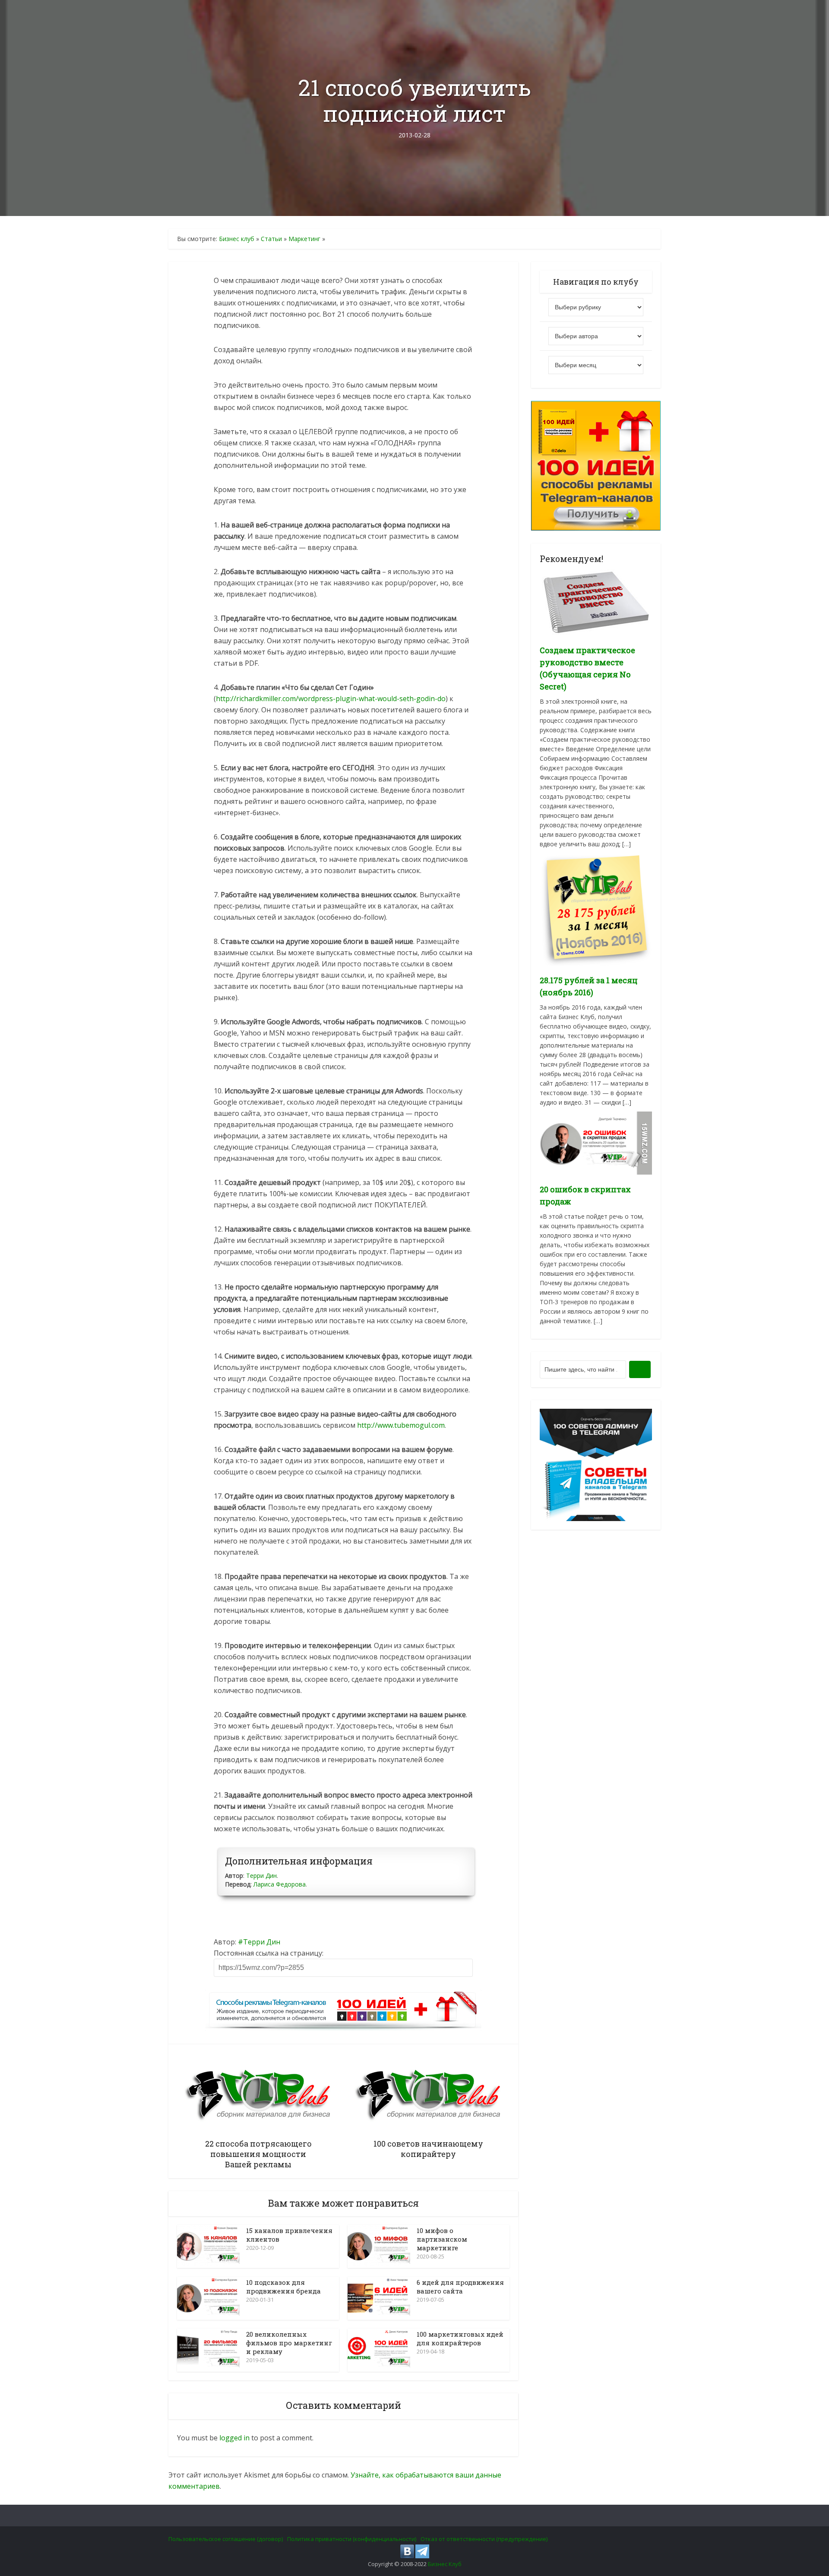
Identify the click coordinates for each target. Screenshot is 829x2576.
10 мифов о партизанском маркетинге (442, 2239)
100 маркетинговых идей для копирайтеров (460, 2338)
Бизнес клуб (237, 239)
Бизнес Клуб (445, 2564)
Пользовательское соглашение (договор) (226, 2539)
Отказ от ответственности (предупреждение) (484, 2539)
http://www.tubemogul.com (401, 1425)
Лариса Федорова (280, 1884)
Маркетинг (304, 239)
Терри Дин (261, 1876)
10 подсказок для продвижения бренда (283, 2287)
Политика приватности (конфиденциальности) (352, 2539)
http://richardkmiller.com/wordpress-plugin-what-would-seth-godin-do (331, 699)
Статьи (271, 239)
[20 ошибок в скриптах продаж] (596, 1142)
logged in (234, 2438)
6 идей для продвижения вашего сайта (460, 2287)
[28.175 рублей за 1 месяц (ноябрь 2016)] (596, 909)
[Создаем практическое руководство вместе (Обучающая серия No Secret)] (596, 602)
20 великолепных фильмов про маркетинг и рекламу (289, 2343)
